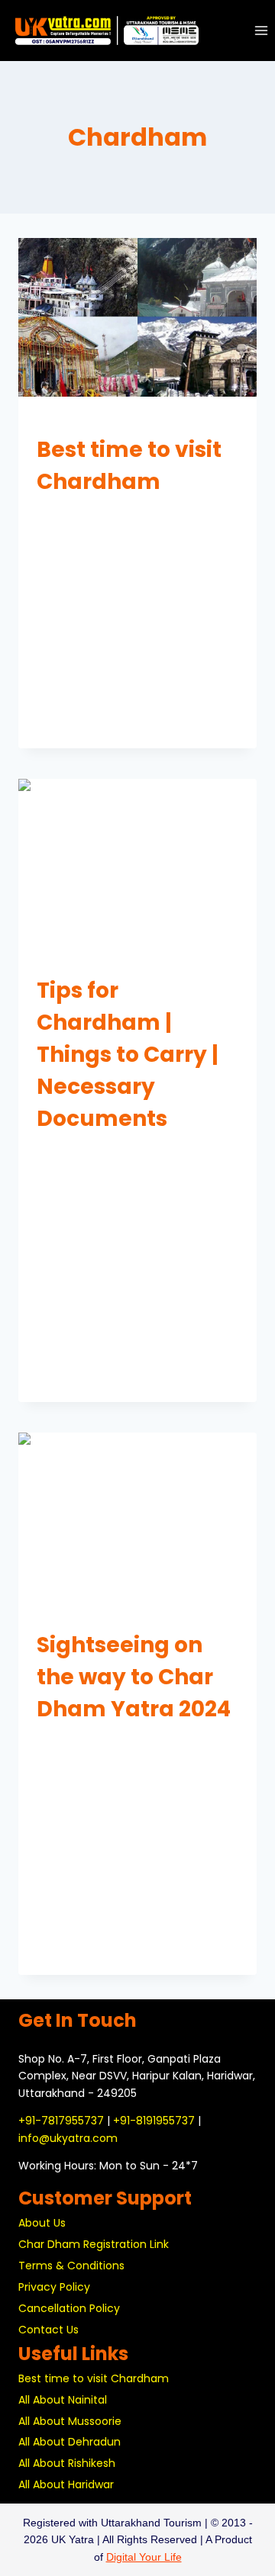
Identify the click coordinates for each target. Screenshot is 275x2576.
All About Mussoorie (70, 2421)
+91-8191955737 (154, 2121)
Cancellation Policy (69, 2308)
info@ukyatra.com (68, 2138)
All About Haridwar (66, 2484)
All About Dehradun (70, 2442)
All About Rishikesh (67, 2463)
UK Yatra (67, 513)
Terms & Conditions (71, 2266)
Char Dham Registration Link (94, 2244)
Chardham (62, 421)
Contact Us (49, 2330)
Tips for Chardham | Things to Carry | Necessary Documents (128, 1055)
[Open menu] (261, 30)
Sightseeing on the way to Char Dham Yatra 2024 (134, 1677)
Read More (71, 722)
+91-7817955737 (61, 2121)
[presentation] (137, 317)
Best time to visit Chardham (94, 2378)
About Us (42, 2223)
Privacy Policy (54, 2287)
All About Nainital (63, 2400)
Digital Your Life (144, 2557)
